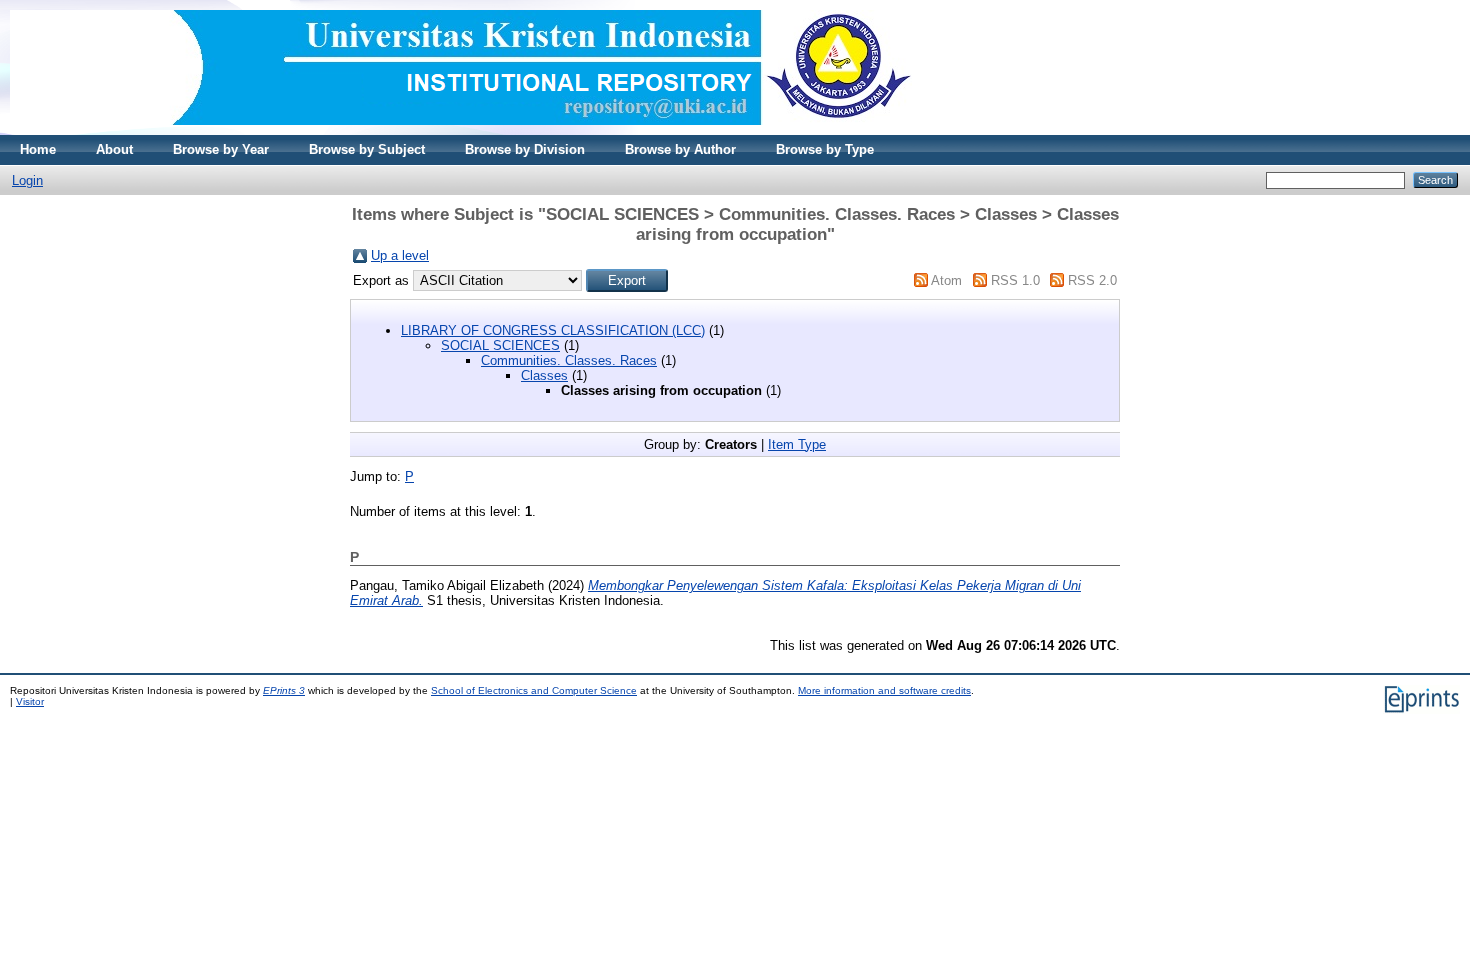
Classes (544, 375)
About (114, 149)
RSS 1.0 (1015, 280)
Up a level (400, 255)
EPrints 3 (284, 690)
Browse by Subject (367, 149)
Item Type (797, 444)
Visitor (30, 701)
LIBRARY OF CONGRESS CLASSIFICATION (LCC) (553, 330)
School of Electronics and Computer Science (534, 690)
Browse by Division (525, 149)
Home (38, 149)
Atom (946, 280)
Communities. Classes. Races (569, 360)
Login (27, 180)
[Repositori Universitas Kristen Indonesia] (461, 130)
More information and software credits (884, 690)
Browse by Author (680, 149)
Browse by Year (221, 149)
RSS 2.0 (1092, 280)
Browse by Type (825, 149)
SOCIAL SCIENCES (500, 345)
